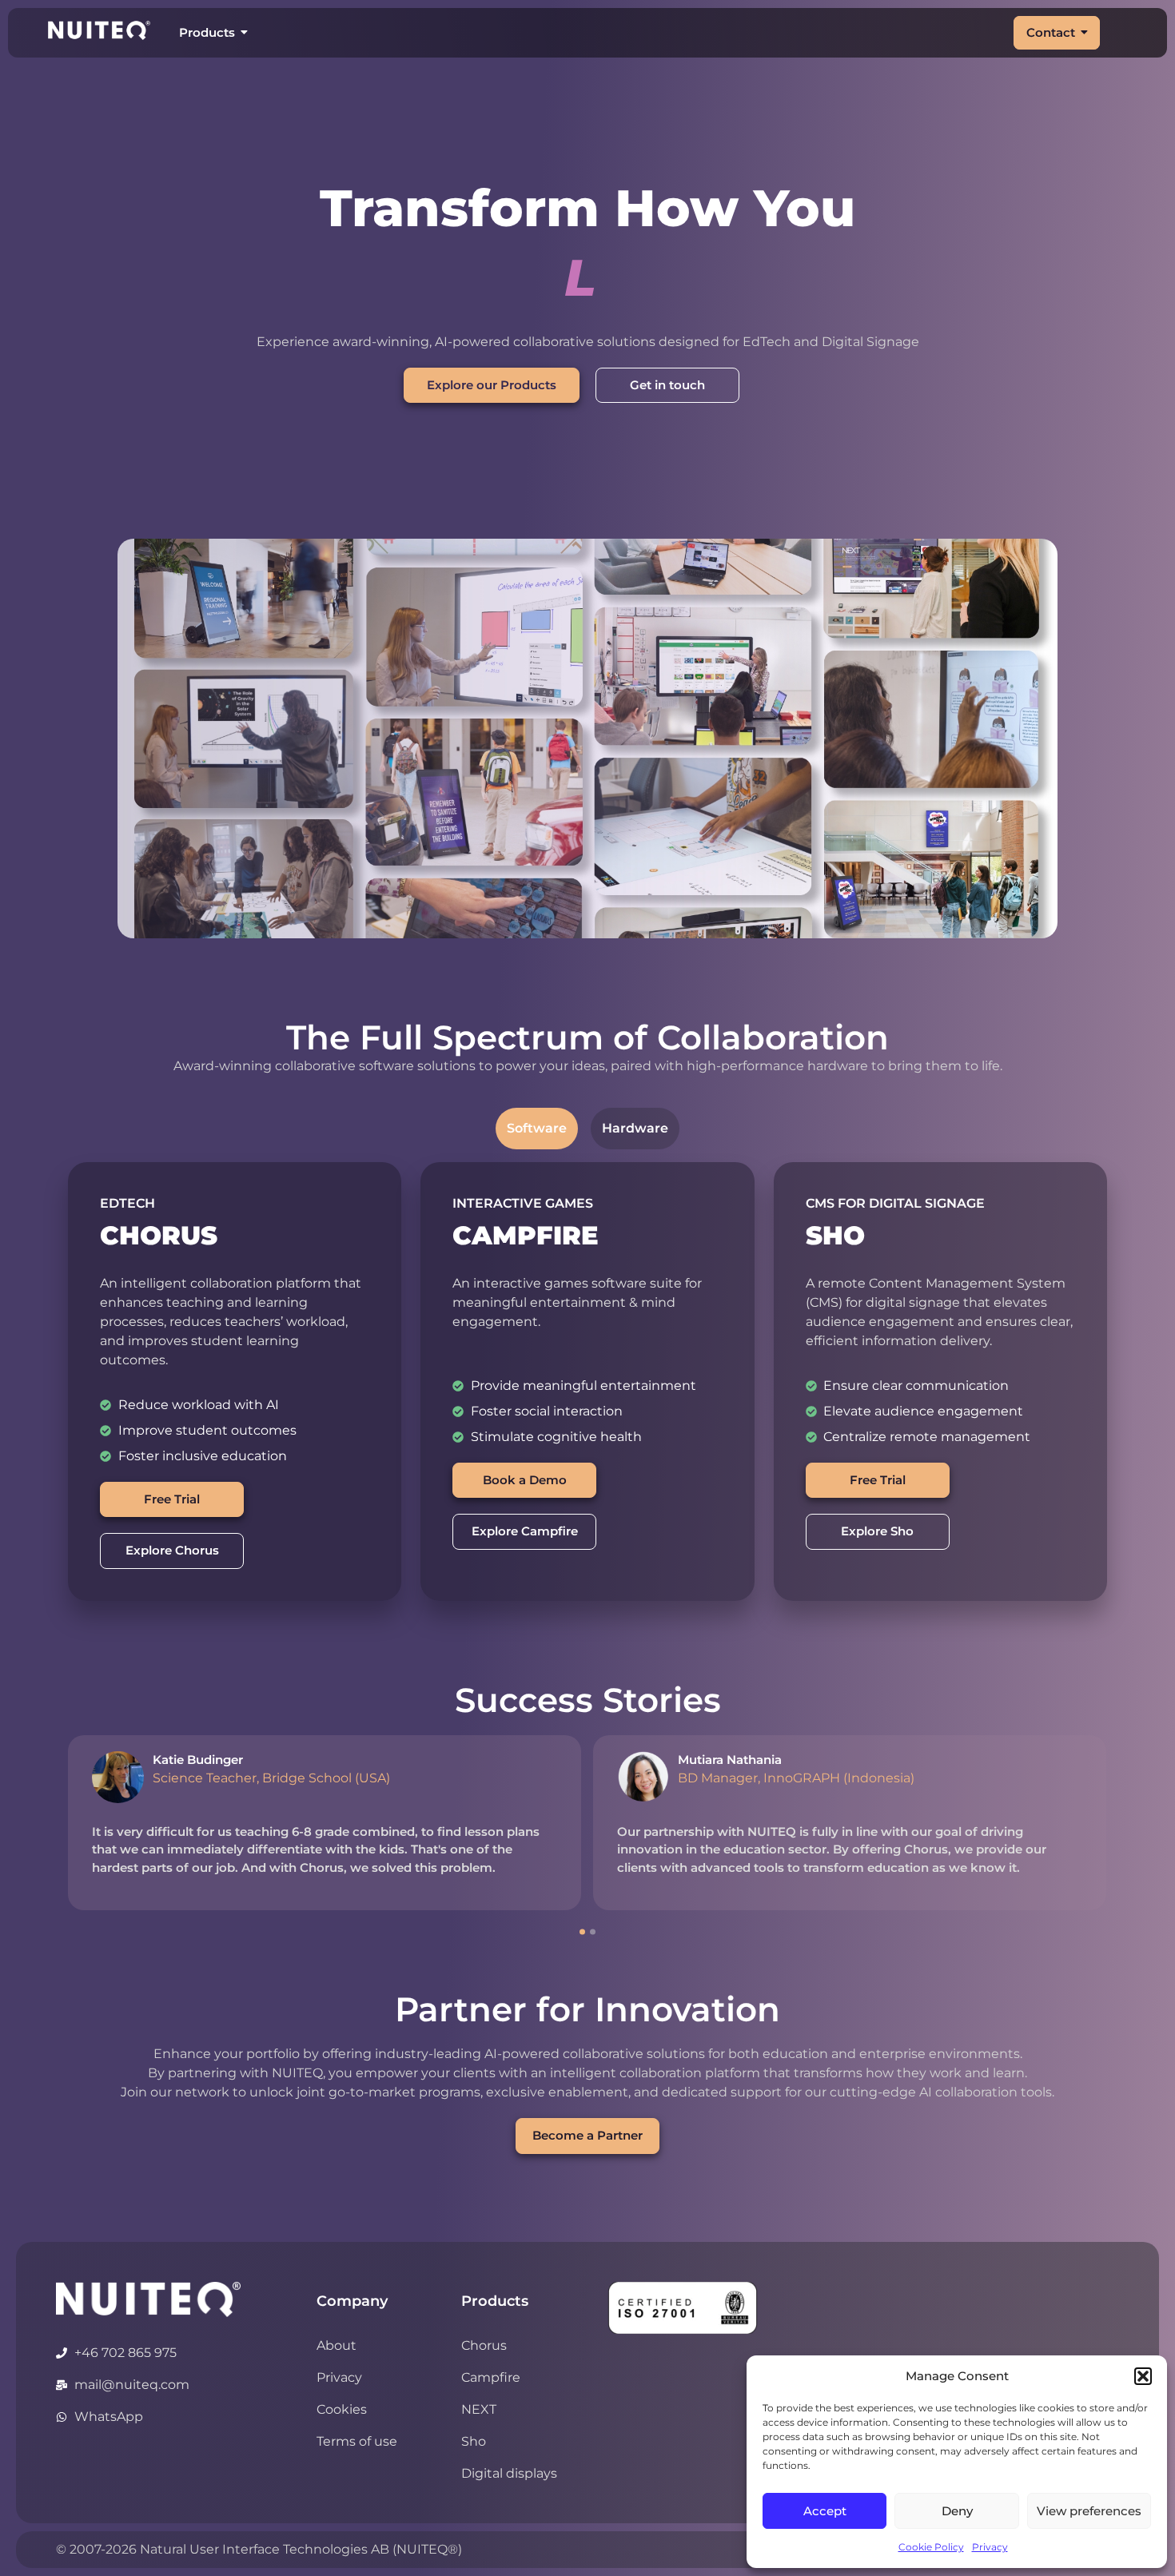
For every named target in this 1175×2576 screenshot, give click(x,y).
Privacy (990, 2547)
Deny (957, 2511)
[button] (1143, 2376)
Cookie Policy (931, 2547)
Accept (825, 2511)
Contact (1051, 32)
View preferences (1089, 2511)
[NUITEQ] (148, 2299)
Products (207, 32)
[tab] (537, 1129)
